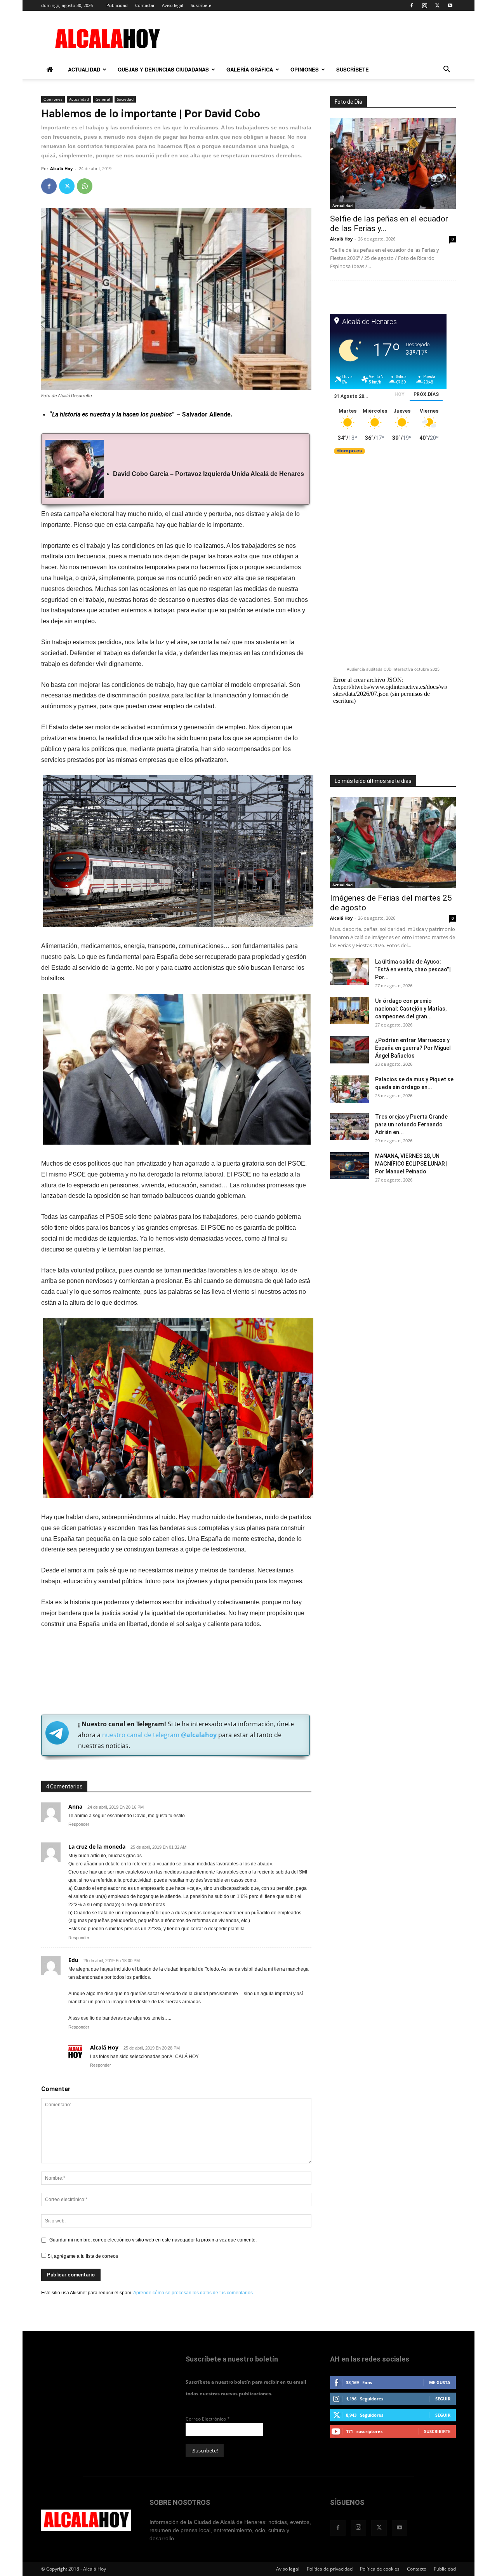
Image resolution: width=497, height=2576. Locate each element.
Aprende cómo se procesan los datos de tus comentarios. (194, 2293)
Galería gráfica (250, 69)
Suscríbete (201, 5)
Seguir (443, 2399)
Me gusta (440, 2382)
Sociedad (125, 99)
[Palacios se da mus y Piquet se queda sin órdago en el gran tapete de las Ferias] (349, 1089)
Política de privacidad (330, 2569)
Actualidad (84, 69)
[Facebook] (412, 5)
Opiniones (305, 69)
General (103, 99)
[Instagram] (424, 5)
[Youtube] (450, 5)
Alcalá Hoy (61, 168)
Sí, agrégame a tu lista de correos (82, 2256)
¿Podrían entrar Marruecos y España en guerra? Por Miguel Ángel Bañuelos (413, 1048)
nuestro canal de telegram (159, 1735)
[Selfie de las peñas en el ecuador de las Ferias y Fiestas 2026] (393, 163)
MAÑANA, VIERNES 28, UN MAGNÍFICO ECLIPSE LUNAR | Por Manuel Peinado (411, 1164)
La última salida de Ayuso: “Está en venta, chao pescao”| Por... (413, 969)
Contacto (417, 2569)
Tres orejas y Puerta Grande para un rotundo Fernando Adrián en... (411, 1124)
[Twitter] (437, 5)
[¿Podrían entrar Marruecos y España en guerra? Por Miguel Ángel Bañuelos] (349, 1050)
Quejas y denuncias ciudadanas (163, 69)
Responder (79, 1824)
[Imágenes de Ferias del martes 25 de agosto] (393, 843)
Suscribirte (437, 2431)
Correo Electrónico (208, 2419)
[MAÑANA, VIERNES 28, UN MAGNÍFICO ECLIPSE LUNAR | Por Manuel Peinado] (349, 1166)
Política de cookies (380, 2569)
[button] (447, 71)
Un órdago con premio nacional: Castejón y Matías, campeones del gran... (411, 1009)
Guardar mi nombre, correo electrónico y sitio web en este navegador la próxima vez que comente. (153, 2240)
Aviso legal (173, 5)
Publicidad (117, 5)
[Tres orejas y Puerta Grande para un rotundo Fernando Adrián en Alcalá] (349, 1126)
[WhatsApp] (85, 186)
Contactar (145, 5)
